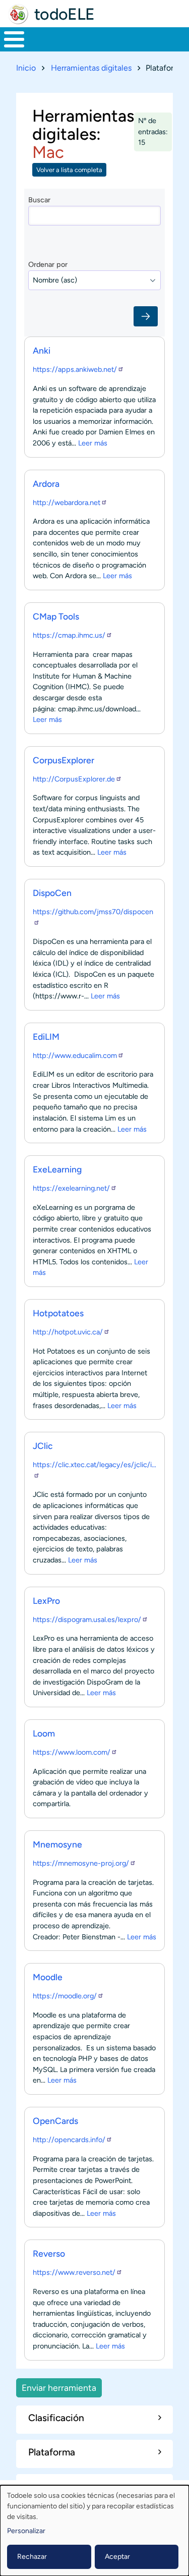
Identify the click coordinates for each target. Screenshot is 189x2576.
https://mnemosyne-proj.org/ (81, 1863)
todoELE (65, 14)
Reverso (49, 2253)
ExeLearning (57, 1169)
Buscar (39, 200)
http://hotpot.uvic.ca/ (68, 1332)
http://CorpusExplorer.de (74, 779)
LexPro (46, 1601)
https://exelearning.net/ (71, 1188)
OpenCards (55, 2121)
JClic (43, 1446)
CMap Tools (56, 616)
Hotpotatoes (58, 1313)
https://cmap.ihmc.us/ (69, 635)
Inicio (26, 68)
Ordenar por (48, 264)
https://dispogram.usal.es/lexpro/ (87, 1619)
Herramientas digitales (91, 68)
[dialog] (94, 2531)
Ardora (46, 484)
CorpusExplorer (64, 760)
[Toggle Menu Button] (14, 39)
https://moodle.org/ (65, 1996)
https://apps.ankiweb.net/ (75, 369)
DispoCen (52, 893)
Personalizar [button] (26, 2531)
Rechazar (32, 2557)
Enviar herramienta (59, 2388)
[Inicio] (18, 14)
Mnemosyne (57, 1844)
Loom (44, 1733)
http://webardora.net (67, 502)
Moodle (48, 1977)
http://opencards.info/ (69, 2140)
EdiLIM (46, 1037)
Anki (42, 350)
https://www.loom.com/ (72, 1752)
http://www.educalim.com (75, 1055)
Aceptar (117, 2557)
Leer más (93, 443)
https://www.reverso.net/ (74, 2272)
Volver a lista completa (69, 170)
